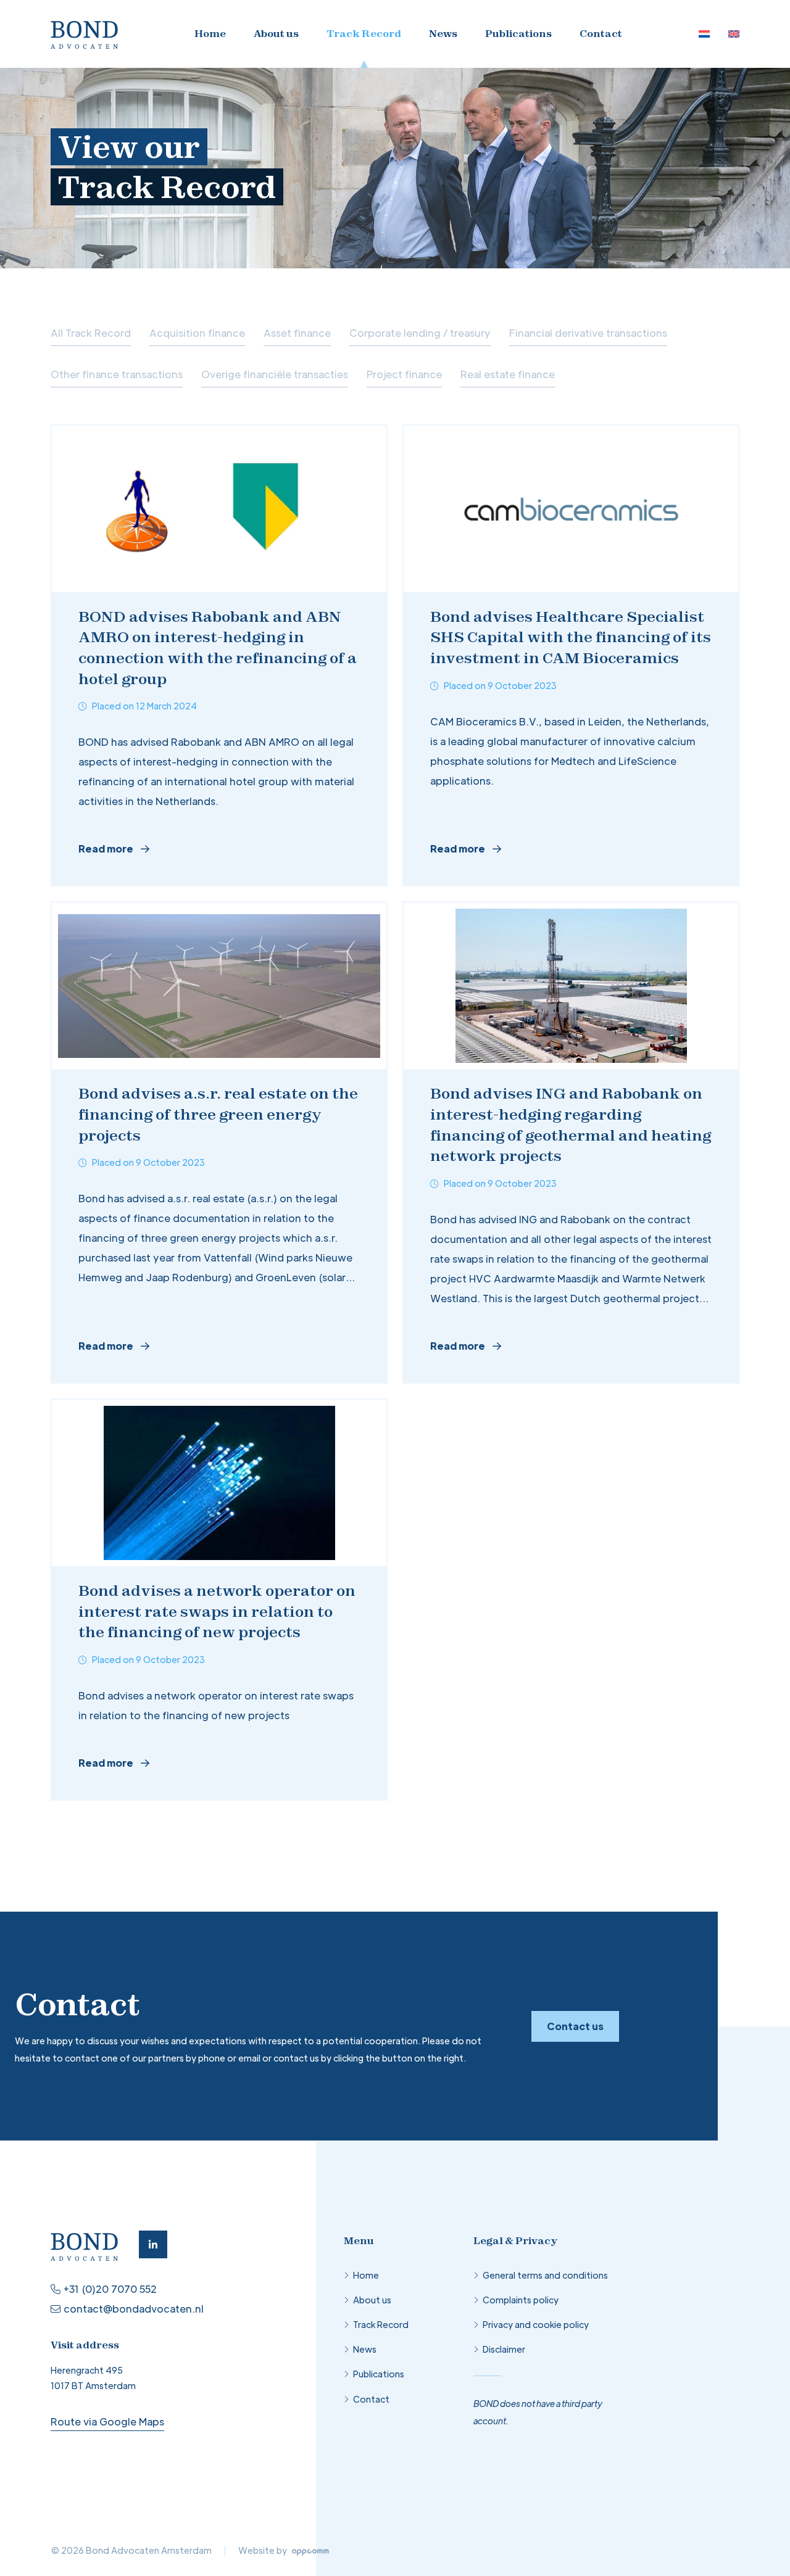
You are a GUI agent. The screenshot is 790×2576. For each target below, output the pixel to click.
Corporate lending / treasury (420, 333)
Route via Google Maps (107, 2421)
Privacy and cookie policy (536, 2324)
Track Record (364, 33)
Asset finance (297, 333)
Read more (106, 848)
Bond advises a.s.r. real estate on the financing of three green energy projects (218, 1114)
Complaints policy (521, 2300)
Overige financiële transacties (275, 374)
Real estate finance (508, 374)
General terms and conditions (545, 2275)
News (443, 33)
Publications (518, 33)
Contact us (575, 2026)
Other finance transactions (117, 374)
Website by (264, 2550)
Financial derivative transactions (588, 333)
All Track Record (91, 333)
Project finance (404, 374)
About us (276, 33)
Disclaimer (504, 2349)
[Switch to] (704, 34)
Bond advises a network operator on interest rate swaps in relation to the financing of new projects (217, 1611)
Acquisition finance (197, 333)
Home (210, 33)
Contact (601, 33)
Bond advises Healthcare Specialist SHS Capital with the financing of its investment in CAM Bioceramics (571, 637)
